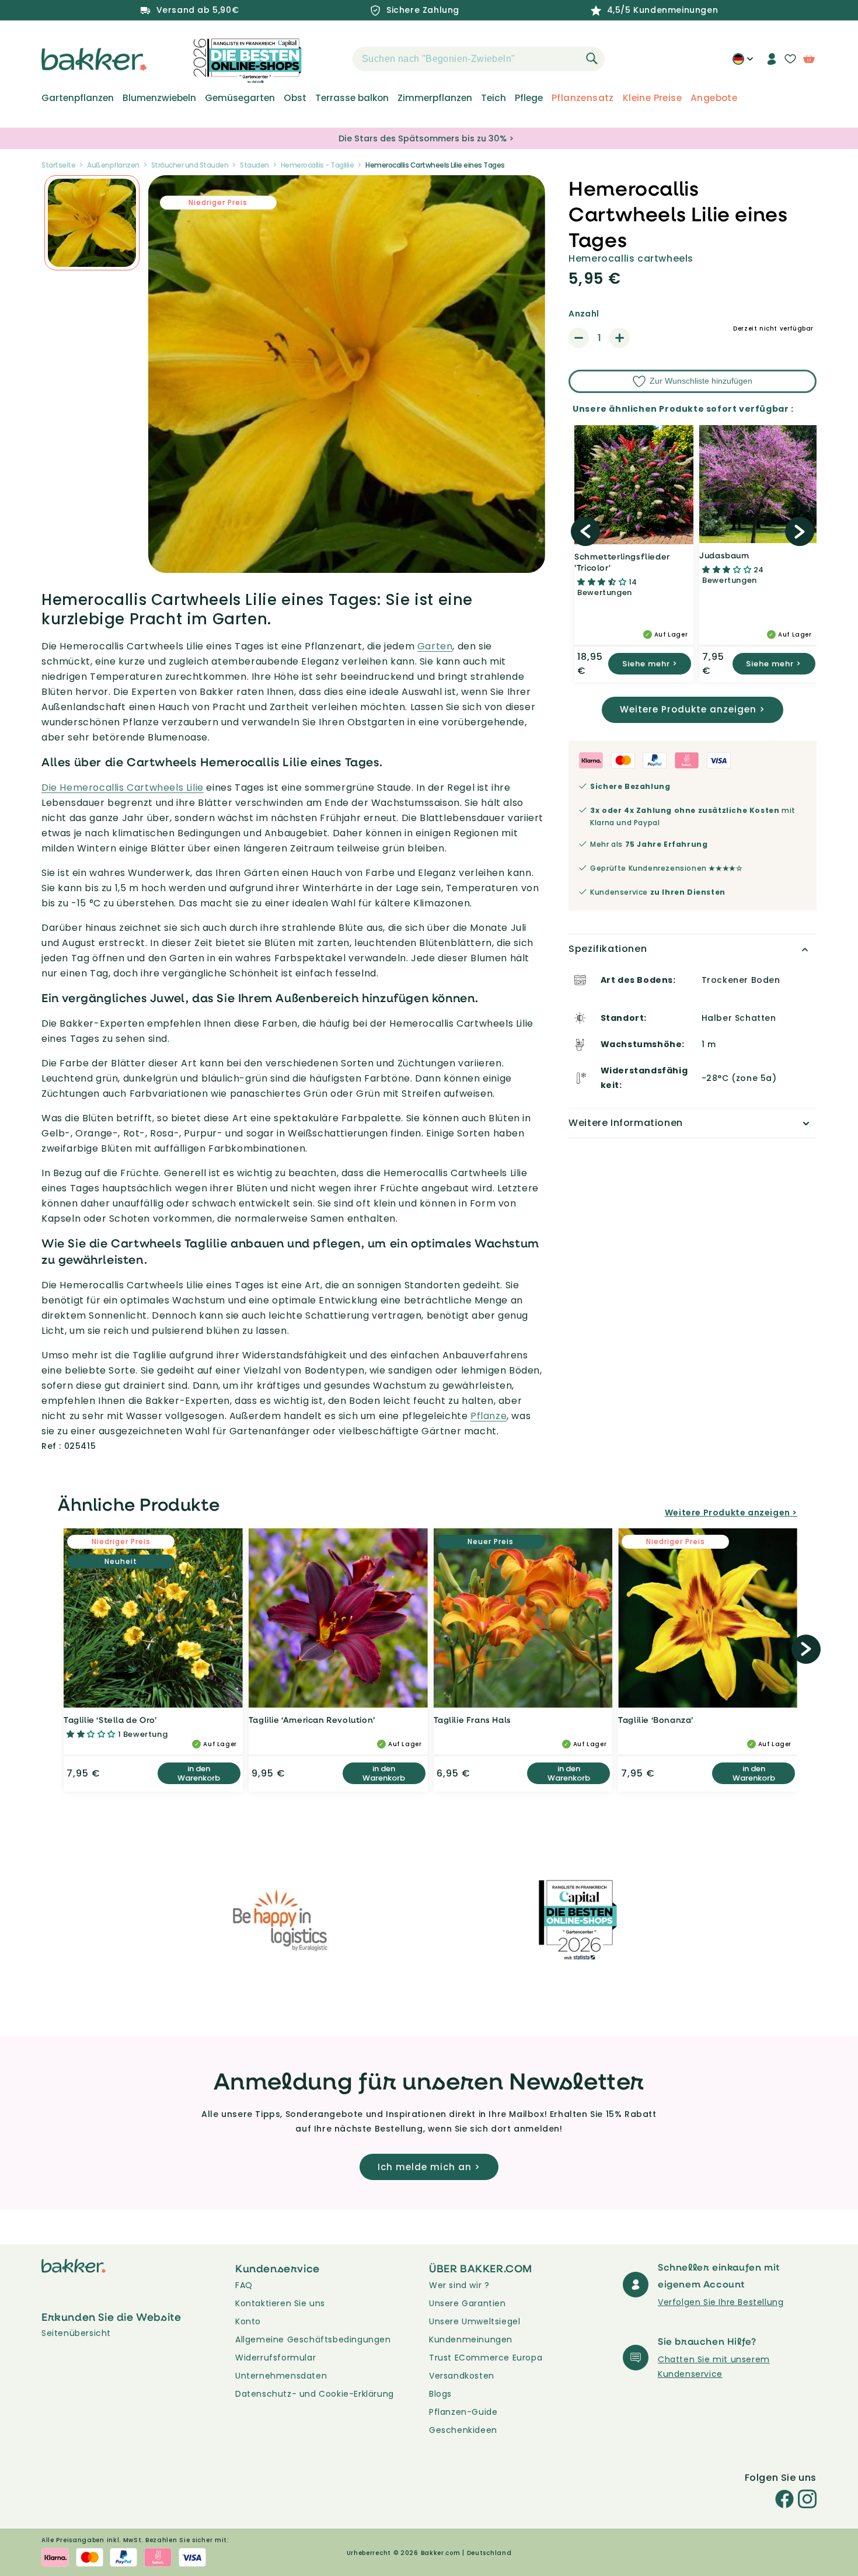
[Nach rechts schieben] (800, 531)
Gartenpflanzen (78, 98)
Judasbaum (724, 555)
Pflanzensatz (583, 98)
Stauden (254, 165)
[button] (332, 59)
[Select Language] (743, 63)
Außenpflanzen (113, 165)
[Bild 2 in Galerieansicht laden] (92, 223)
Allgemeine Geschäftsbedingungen (313, 2339)
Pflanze (489, 1416)
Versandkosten (462, 2376)
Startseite (58, 165)
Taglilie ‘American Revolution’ (312, 1720)
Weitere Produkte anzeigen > (693, 709)
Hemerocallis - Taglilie (318, 165)
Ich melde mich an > (429, 2167)
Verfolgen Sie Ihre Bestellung (721, 2302)
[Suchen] (592, 58)
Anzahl (584, 314)
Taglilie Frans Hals (472, 1720)
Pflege (529, 98)
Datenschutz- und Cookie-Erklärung (315, 2394)
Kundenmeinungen (471, 2339)
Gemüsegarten (240, 98)
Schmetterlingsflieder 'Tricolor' (622, 562)
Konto (248, 2321)
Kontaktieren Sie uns (280, 2303)
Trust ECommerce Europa (486, 2358)
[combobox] (479, 59)
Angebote (714, 98)
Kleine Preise (652, 98)
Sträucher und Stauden (190, 165)
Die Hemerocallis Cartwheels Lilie (123, 788)
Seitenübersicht (76, 2333)
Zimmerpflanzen (435, 98)
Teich (493, 98)
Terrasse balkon (352, 98)
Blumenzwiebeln (159, 98)
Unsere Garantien (468, 2303)
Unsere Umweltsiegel (475, 2321)
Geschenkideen (463, 2430)
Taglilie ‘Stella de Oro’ (110, 1720)
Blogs (440, 2394)
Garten (435, 646)
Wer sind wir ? (459, 2285)
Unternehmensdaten (281, 2376)
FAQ (244, 2285)
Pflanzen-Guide (463, 2412)
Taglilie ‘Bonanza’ (656, 1720)
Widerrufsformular (275, 2358)
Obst (295, 98)
